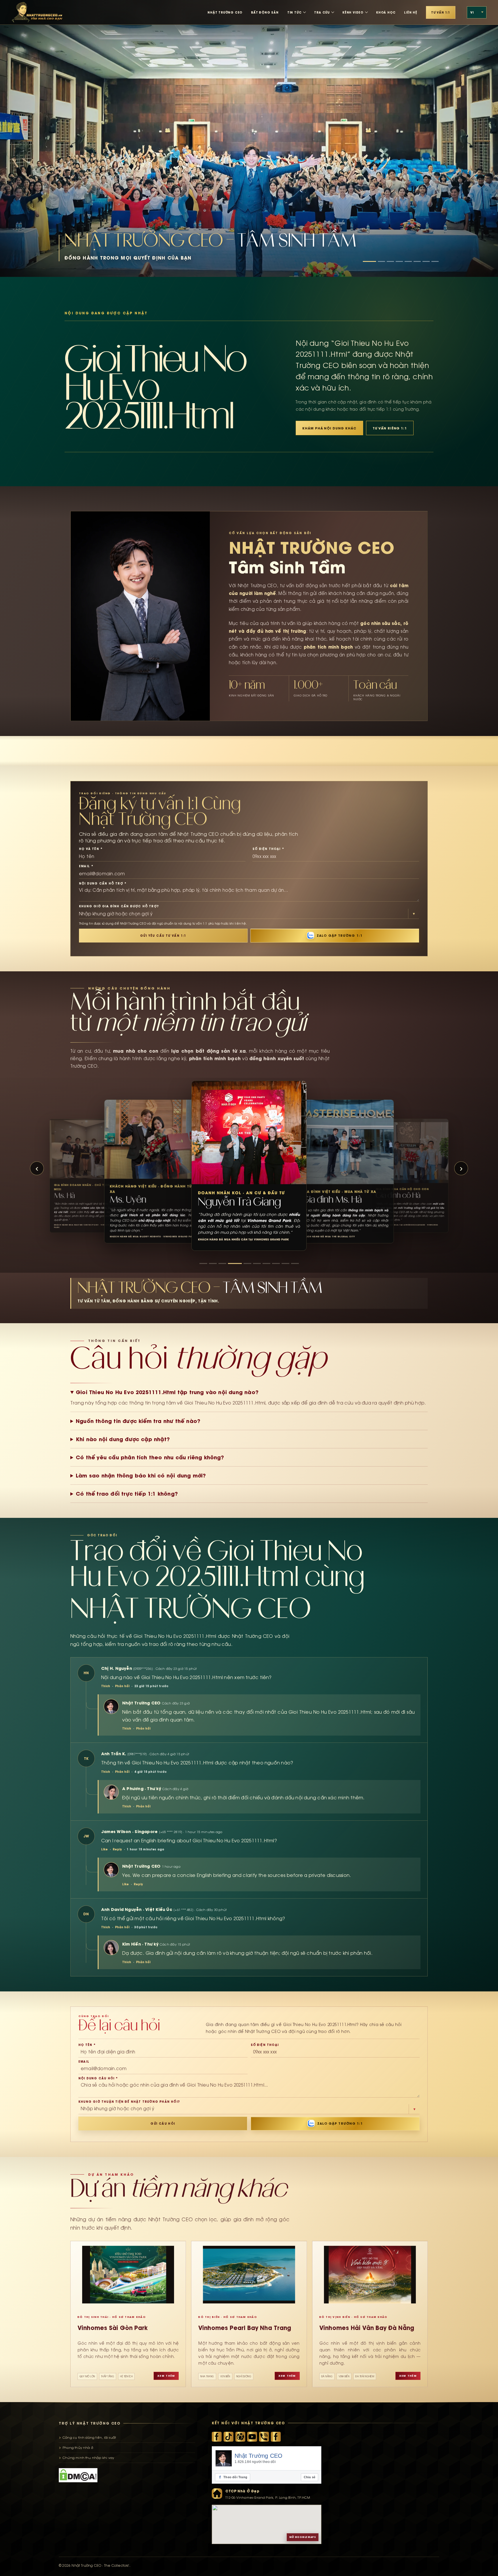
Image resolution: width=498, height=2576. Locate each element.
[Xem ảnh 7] (426, 261)
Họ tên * (87, 2045)
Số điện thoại (265, 2045)
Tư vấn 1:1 (441, 12)
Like (104, 1849)
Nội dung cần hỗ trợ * (103, 883)
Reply (117, 1849)
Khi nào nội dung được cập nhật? (123, 1439)
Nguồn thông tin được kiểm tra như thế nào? (138, 1421)
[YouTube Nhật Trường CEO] (252, 2437)
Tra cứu (322, 12)
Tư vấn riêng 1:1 (390, 428)
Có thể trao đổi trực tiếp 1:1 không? (127, 1494)
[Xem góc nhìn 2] (213, 1263)
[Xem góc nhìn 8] (273, 1263)
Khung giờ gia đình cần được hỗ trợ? (119, 906)
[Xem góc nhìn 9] (285, 1263)
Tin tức (295, 12)
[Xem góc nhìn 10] (295, 1263)
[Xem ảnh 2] (381, 261)
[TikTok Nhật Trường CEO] (229, 2437)
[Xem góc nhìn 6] (251, 1263)
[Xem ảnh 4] (399, 261)
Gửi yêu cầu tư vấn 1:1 (163, 936)
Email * (86, 866)
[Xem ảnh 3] (390, 261)
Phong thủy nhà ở (78, 2448)
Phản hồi (122, 1686)
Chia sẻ (310, 2477)
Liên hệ (411, 12)
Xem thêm (166, 2376)
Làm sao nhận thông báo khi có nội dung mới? (141, 1475)
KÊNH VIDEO (353, 12)
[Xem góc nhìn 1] (203, 1263)
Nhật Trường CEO (259, 2456)
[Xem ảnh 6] (417, 261)
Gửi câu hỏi (163, 2123)
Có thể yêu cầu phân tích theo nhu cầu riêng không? (150, 1457)
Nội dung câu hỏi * (98, 2078)
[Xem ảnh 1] (369, 261)
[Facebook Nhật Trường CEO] (217, 2437)
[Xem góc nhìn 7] (260, 1263)
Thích (106, 1686)
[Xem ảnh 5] (408, 261)
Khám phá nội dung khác (329, 428)
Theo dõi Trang (233, 2477)
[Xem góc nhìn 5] (241, 1263)
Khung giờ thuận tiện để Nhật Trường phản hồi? (129, 2102)
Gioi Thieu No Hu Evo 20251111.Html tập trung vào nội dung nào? (167, 1392)
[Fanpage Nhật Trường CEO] (276, 2437)
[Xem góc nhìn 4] (232, 1263)
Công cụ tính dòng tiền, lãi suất (89, 2438)
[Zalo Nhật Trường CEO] (264, 2437)
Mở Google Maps (303, 2537)
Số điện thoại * (268, 849)
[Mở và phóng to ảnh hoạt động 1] (249, 138)
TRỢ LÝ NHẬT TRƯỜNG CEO (90, 2423)
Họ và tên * (91, 849)
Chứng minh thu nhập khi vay (88, 2458)
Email (84, 2061)
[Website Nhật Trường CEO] (240, 2437)
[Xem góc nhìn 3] (222, 1263)
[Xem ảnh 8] (435, 261)
